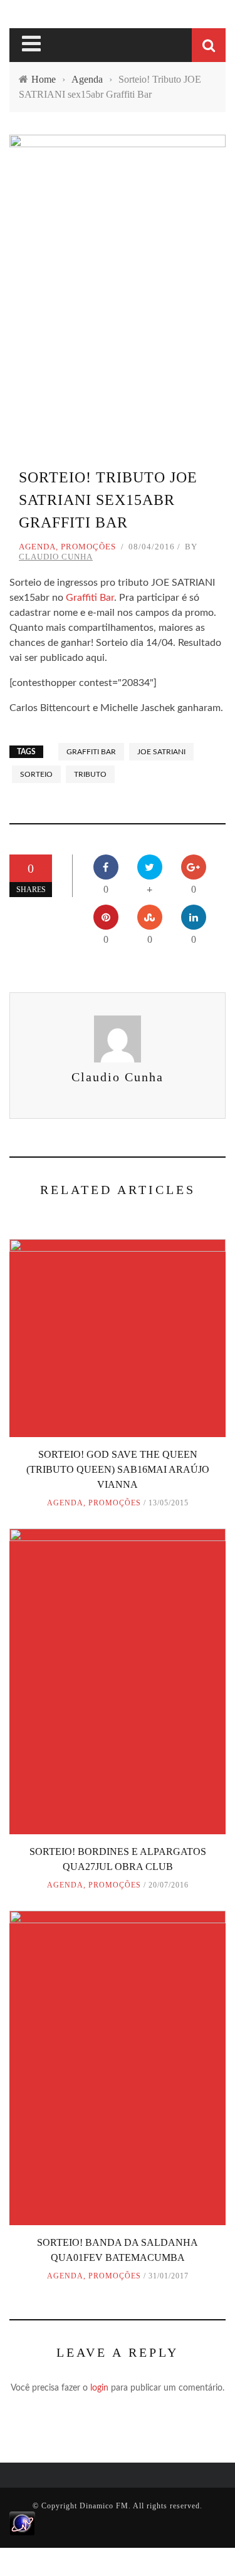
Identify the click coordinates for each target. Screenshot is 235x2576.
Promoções (88, 547)
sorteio (36, 774)
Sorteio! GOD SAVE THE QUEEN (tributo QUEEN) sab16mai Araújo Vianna (118, 1469)
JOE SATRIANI (161, 752)
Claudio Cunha (56, 557)
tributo (90, 774)
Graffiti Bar (90, 598)
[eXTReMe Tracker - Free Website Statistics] (22, 2523)
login (99, 2388)
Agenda (37, 547)
